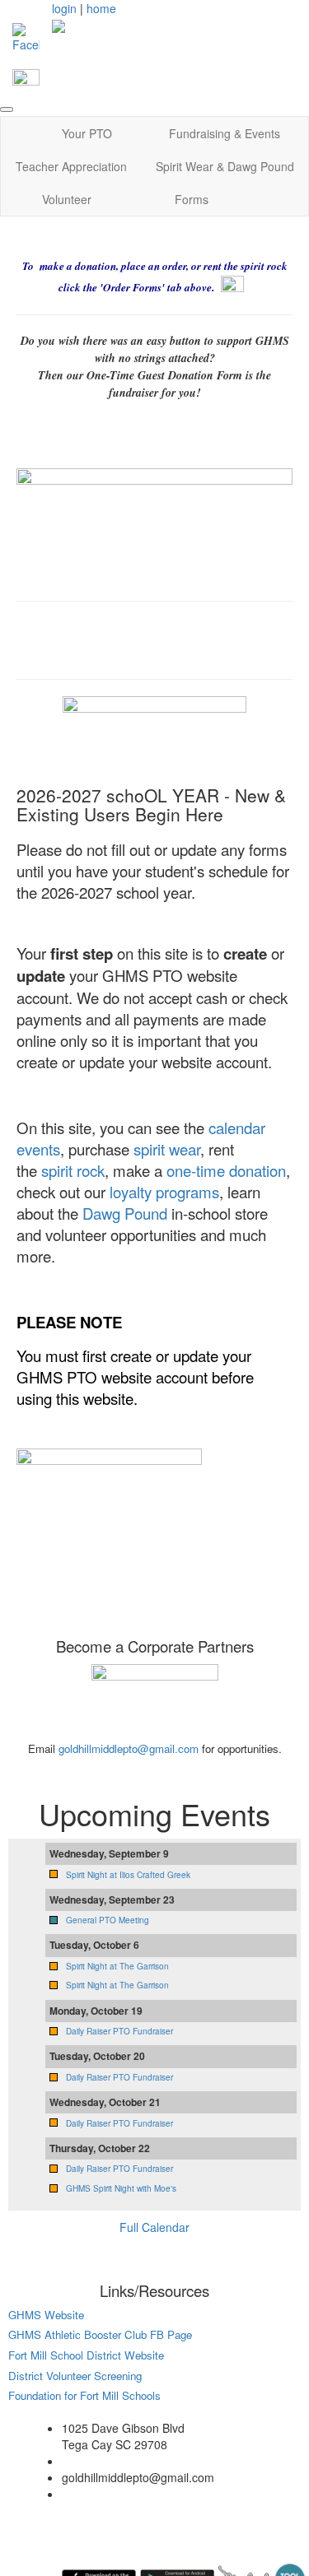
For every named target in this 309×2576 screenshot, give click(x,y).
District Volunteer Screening (75, 2376)
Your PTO (87, 133)
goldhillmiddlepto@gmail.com (129, 1748)
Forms (192, 199)
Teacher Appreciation (71, 166)
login (64, 8)
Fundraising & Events (225, 133)
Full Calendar (154, 2227)
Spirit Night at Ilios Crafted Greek (128, 1875)
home (101, 8)
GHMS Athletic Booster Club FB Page (100, 2334)
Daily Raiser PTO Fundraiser (119, 2031)
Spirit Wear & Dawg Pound (225, 166)
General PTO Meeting (108, 1920)
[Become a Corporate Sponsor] (155, 1700)
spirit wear (167, 1149)
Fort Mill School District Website (88, 2355)
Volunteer (67, 199)
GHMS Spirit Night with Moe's (121, 2188)
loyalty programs (162, 1192)
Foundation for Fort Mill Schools (84, 2395)
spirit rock (73, 1170)
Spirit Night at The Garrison (117, 1966)
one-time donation (226, 1170)
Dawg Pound (125, 1213)
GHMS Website (46, 2315)
